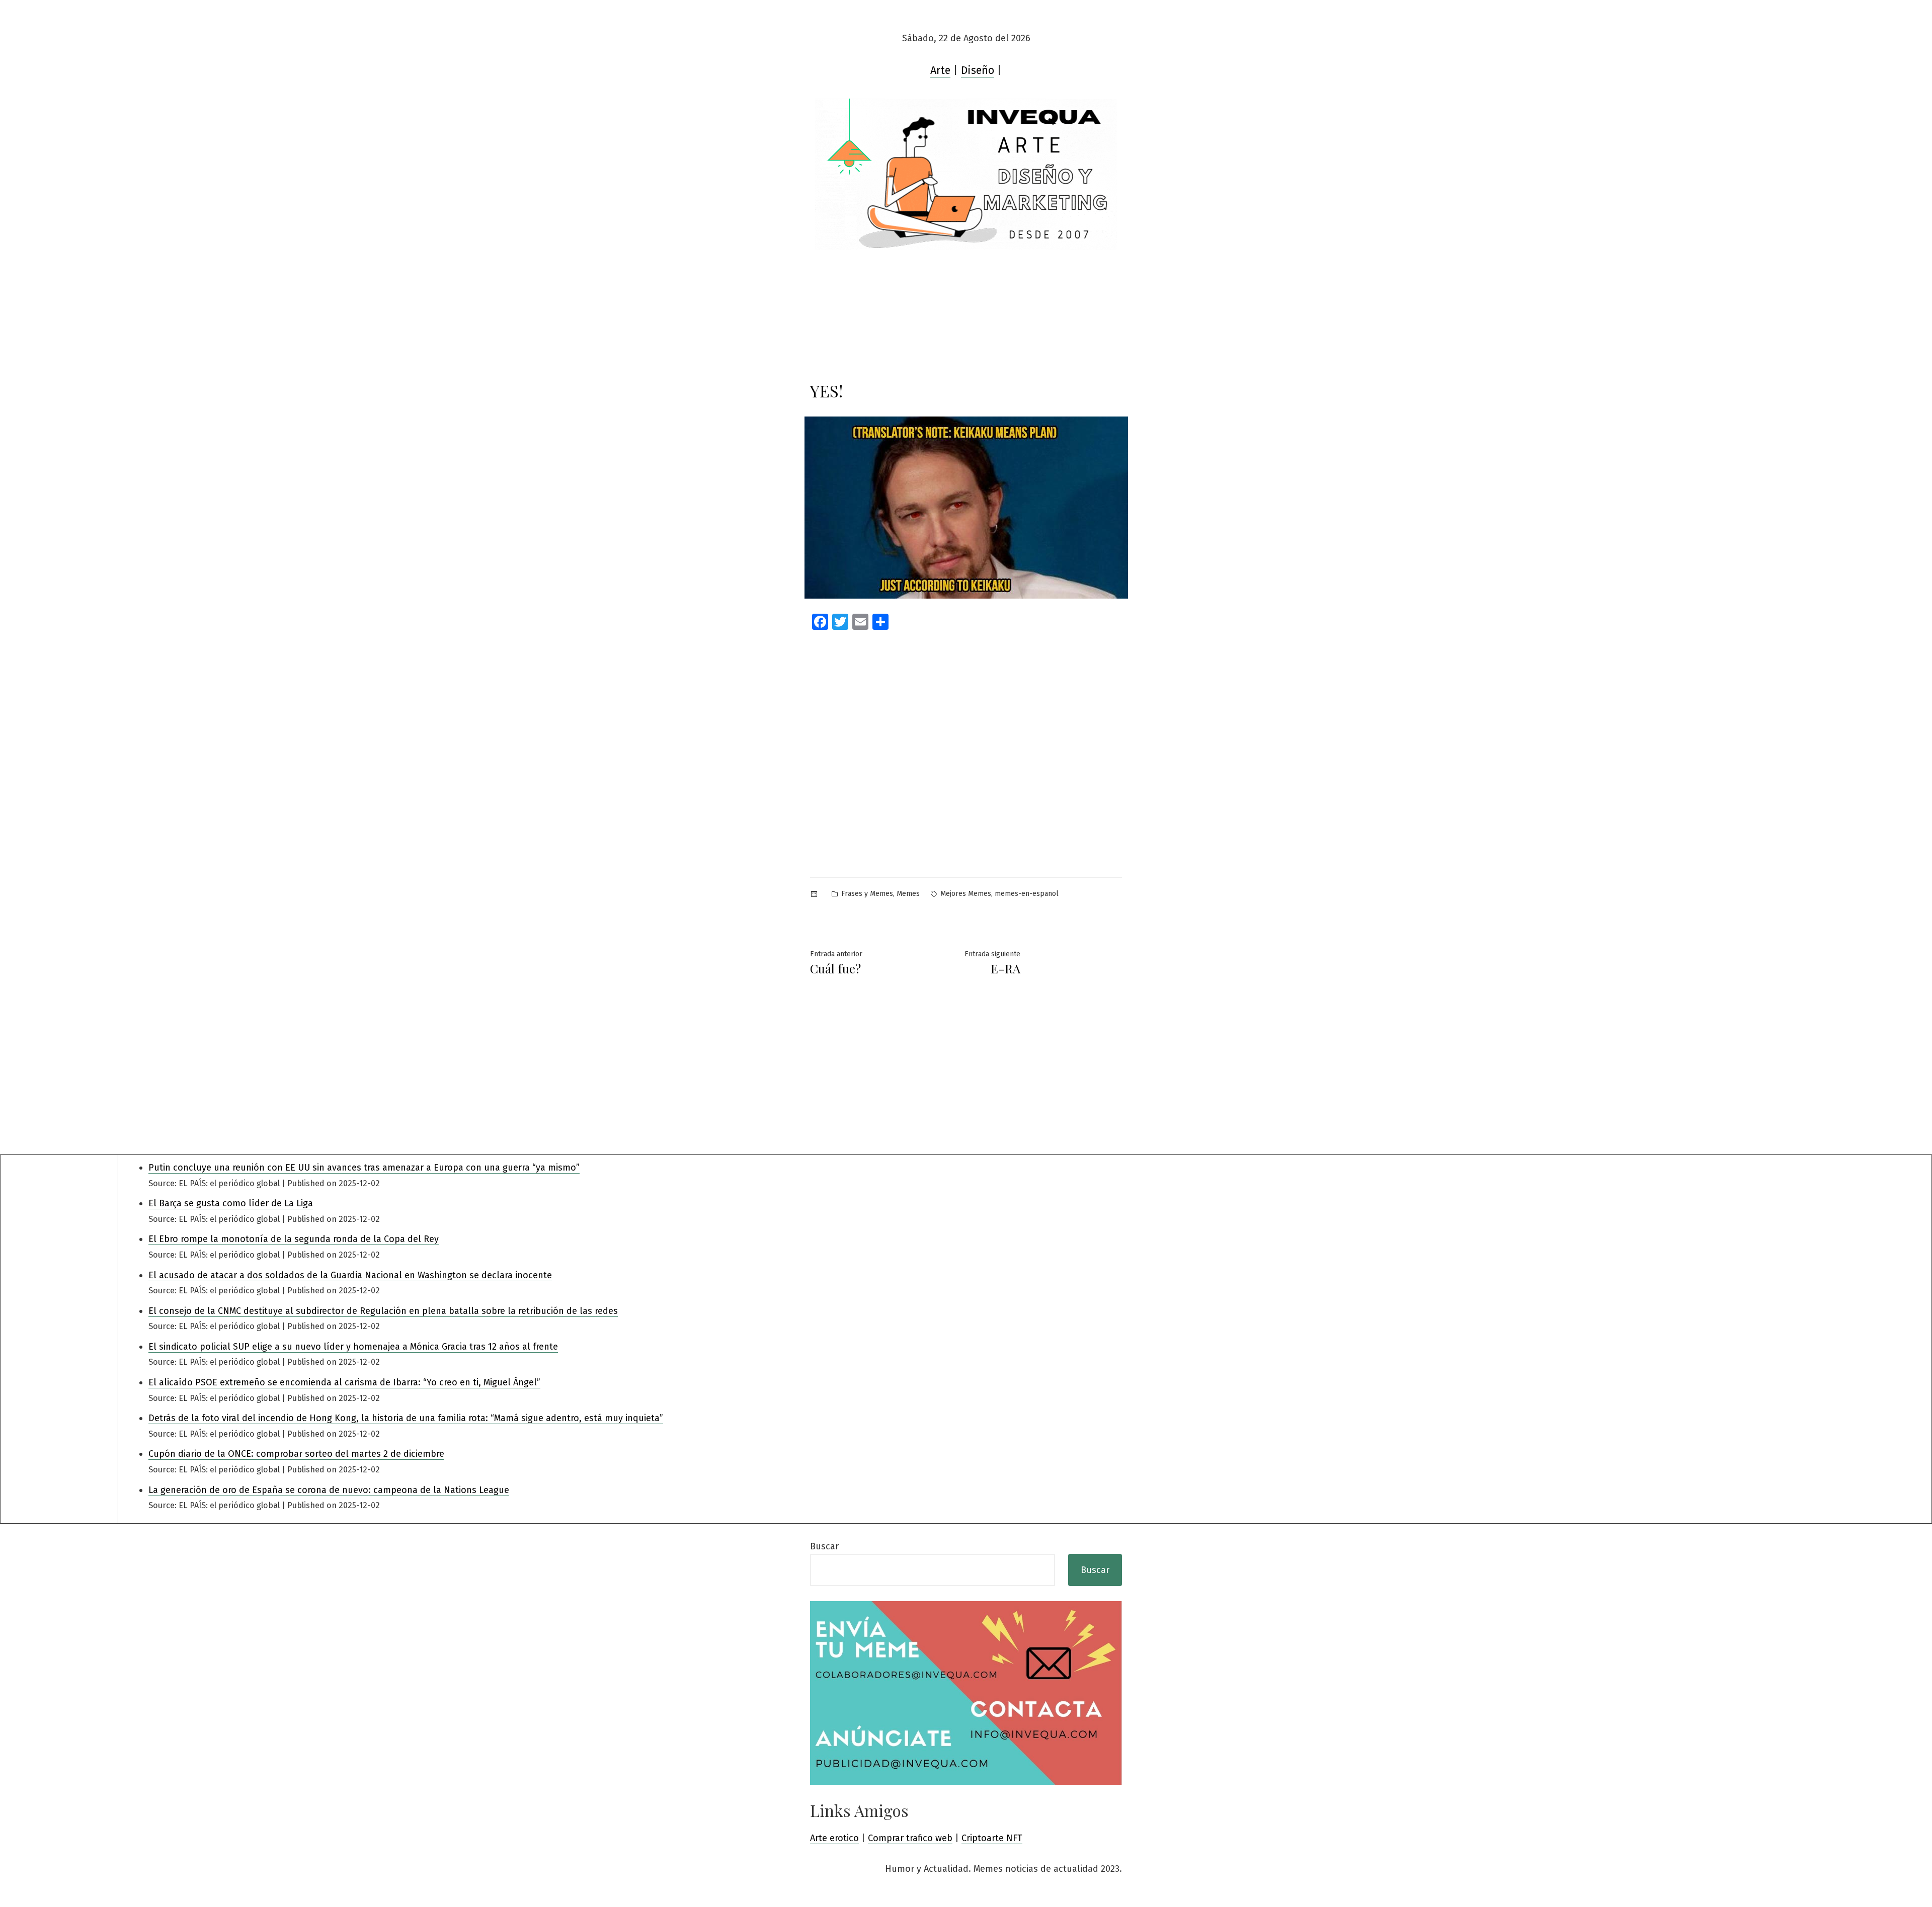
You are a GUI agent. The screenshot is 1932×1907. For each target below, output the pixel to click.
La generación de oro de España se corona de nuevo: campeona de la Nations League (329, 1490)
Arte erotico (834, 1838)
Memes (908, 894)
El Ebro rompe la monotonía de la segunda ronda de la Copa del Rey (294, 1239)
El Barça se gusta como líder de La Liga (231, 1203)
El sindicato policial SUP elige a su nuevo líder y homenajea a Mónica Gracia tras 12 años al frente (353, 1347)
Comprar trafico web (910, 1838)
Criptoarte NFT (992, 1838)
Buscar (824, 1546)
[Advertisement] (966, 734)
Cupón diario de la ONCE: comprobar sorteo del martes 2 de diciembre (296, 1454)
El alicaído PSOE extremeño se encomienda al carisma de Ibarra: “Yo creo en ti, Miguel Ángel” (344, 1382)
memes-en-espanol (1027, 894)
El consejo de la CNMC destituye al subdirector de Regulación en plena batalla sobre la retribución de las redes (383, 1311)
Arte (940, 70)
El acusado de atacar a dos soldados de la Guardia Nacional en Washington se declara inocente (350, 1275)
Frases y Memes (867, 894)
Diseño (978, 70)
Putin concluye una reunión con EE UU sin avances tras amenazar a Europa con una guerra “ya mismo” (364, 1168)
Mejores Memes (966, 894)
